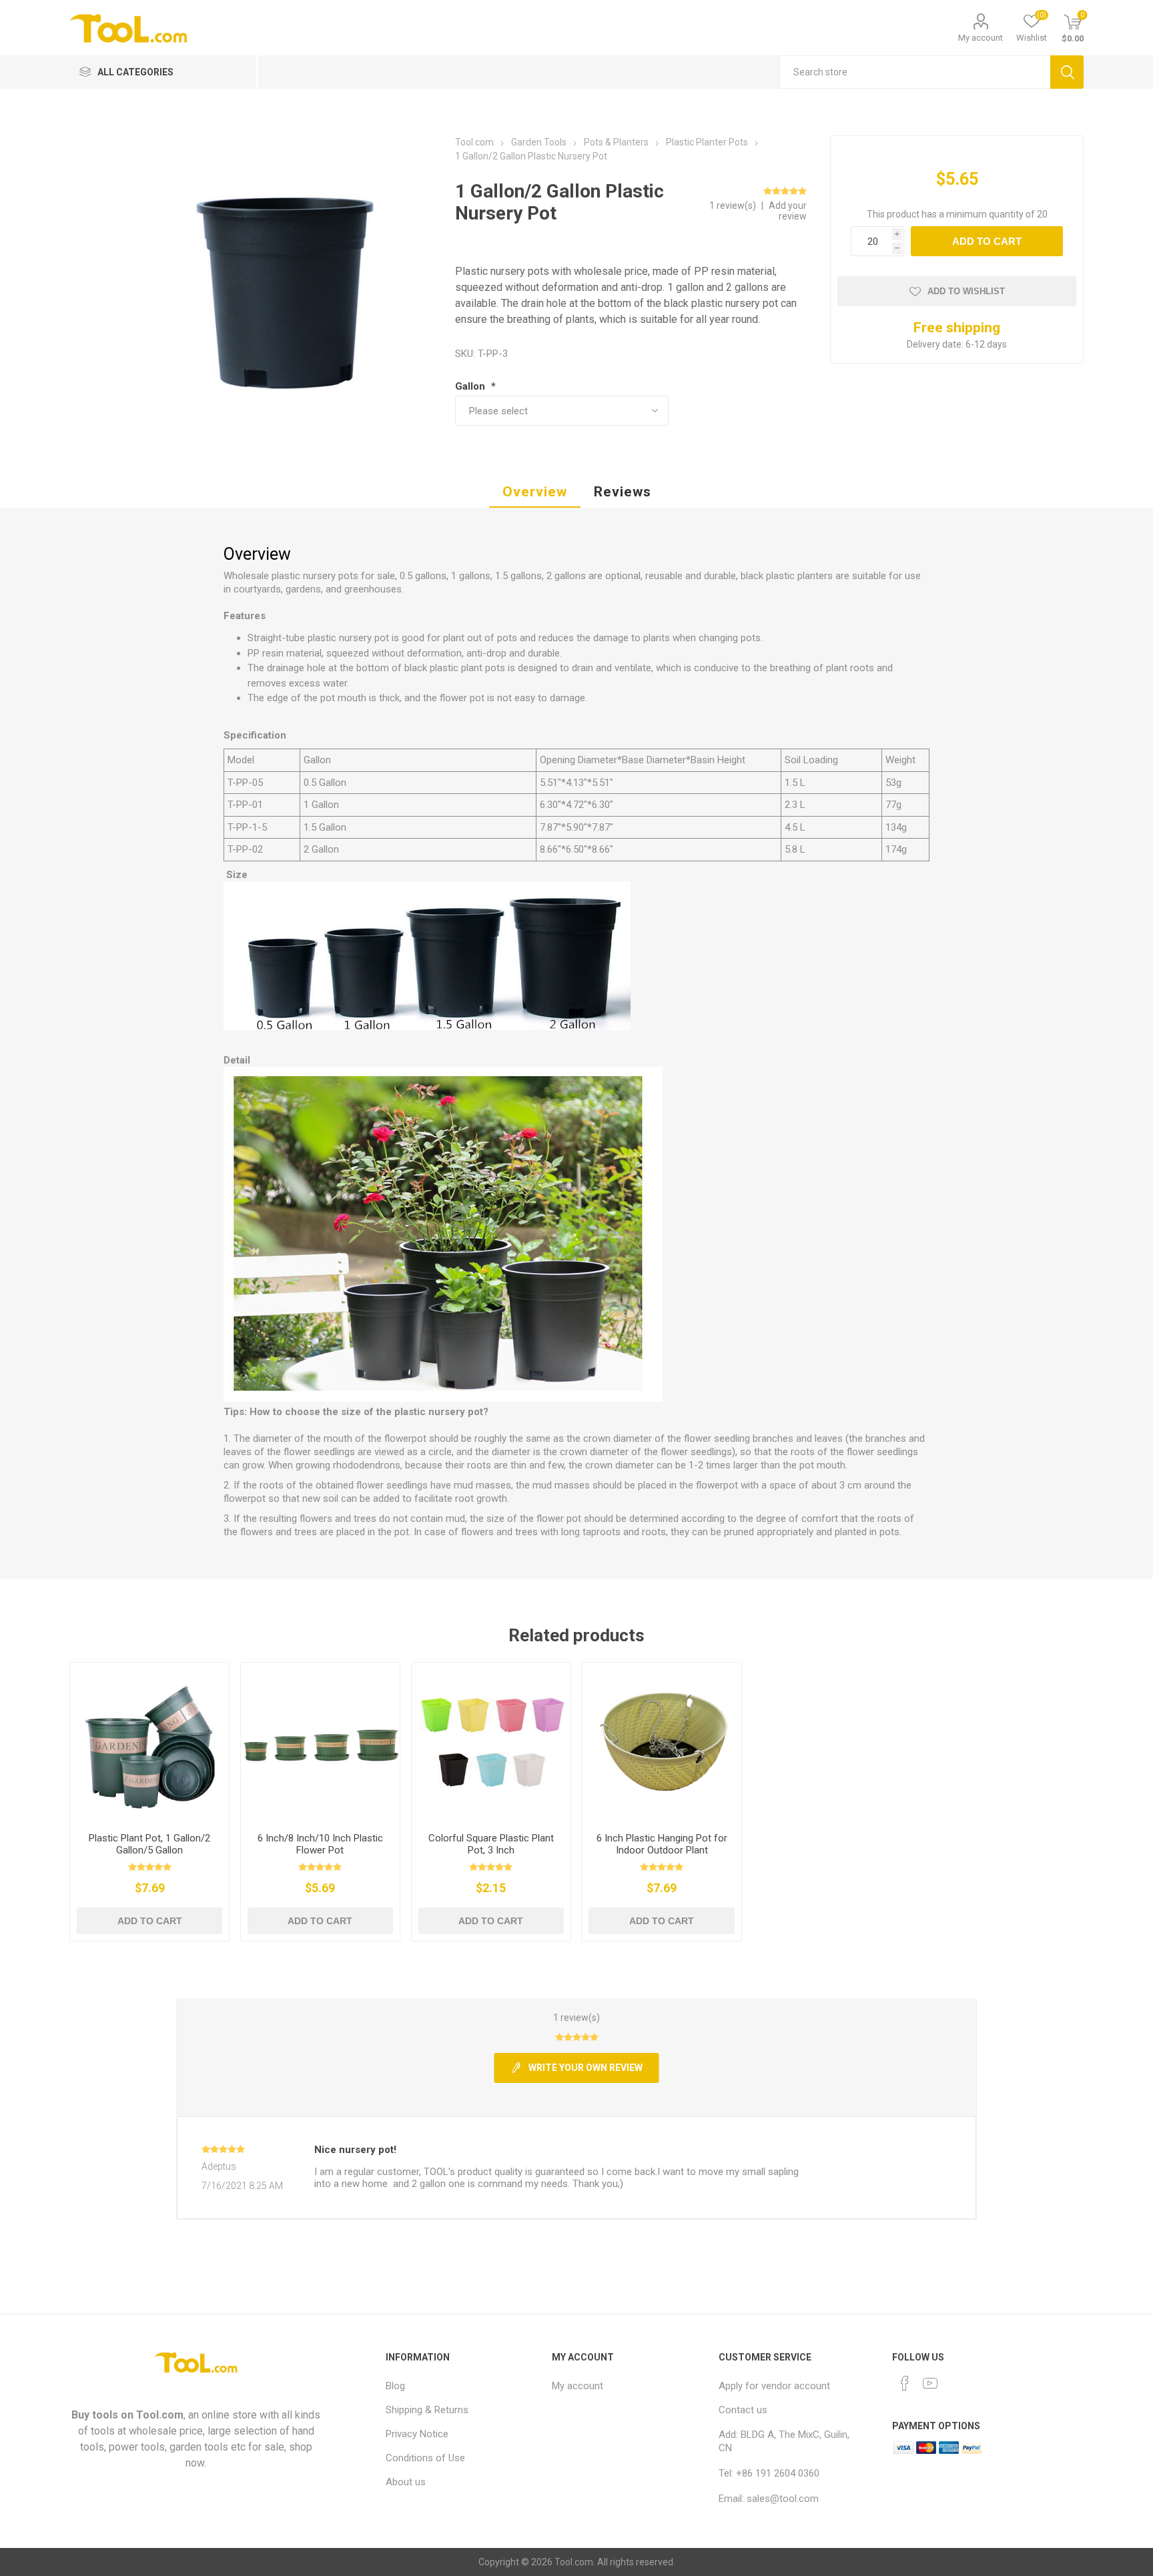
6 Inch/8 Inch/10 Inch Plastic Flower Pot (320, 1844)
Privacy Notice (417, 2434)
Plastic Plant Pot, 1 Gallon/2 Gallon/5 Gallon (149, 1844)
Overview (535, 492)
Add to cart (987, 241)
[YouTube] (930, 2383)
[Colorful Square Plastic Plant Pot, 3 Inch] (491, 1742)
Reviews (623, 492)
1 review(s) (734, 205)
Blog (395, 2386)
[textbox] (915, 72)
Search (1067, 72)
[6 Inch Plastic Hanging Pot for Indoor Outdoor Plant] (662, 1742)
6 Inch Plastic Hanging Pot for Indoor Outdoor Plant (662, 1844)
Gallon (471, 386)
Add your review (788, 211)
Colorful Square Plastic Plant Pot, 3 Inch (491, 1844)
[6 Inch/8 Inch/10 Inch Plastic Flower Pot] (321, 1742)
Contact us (743, 2410)
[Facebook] (905, 2383)
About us (406, 2482)
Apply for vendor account (774, 2386)
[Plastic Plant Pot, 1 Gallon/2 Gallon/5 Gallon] (150, 1742)
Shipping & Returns (427, 2410)
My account (981, 38)
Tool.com (160, 2415)
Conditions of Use (425, 2458)
